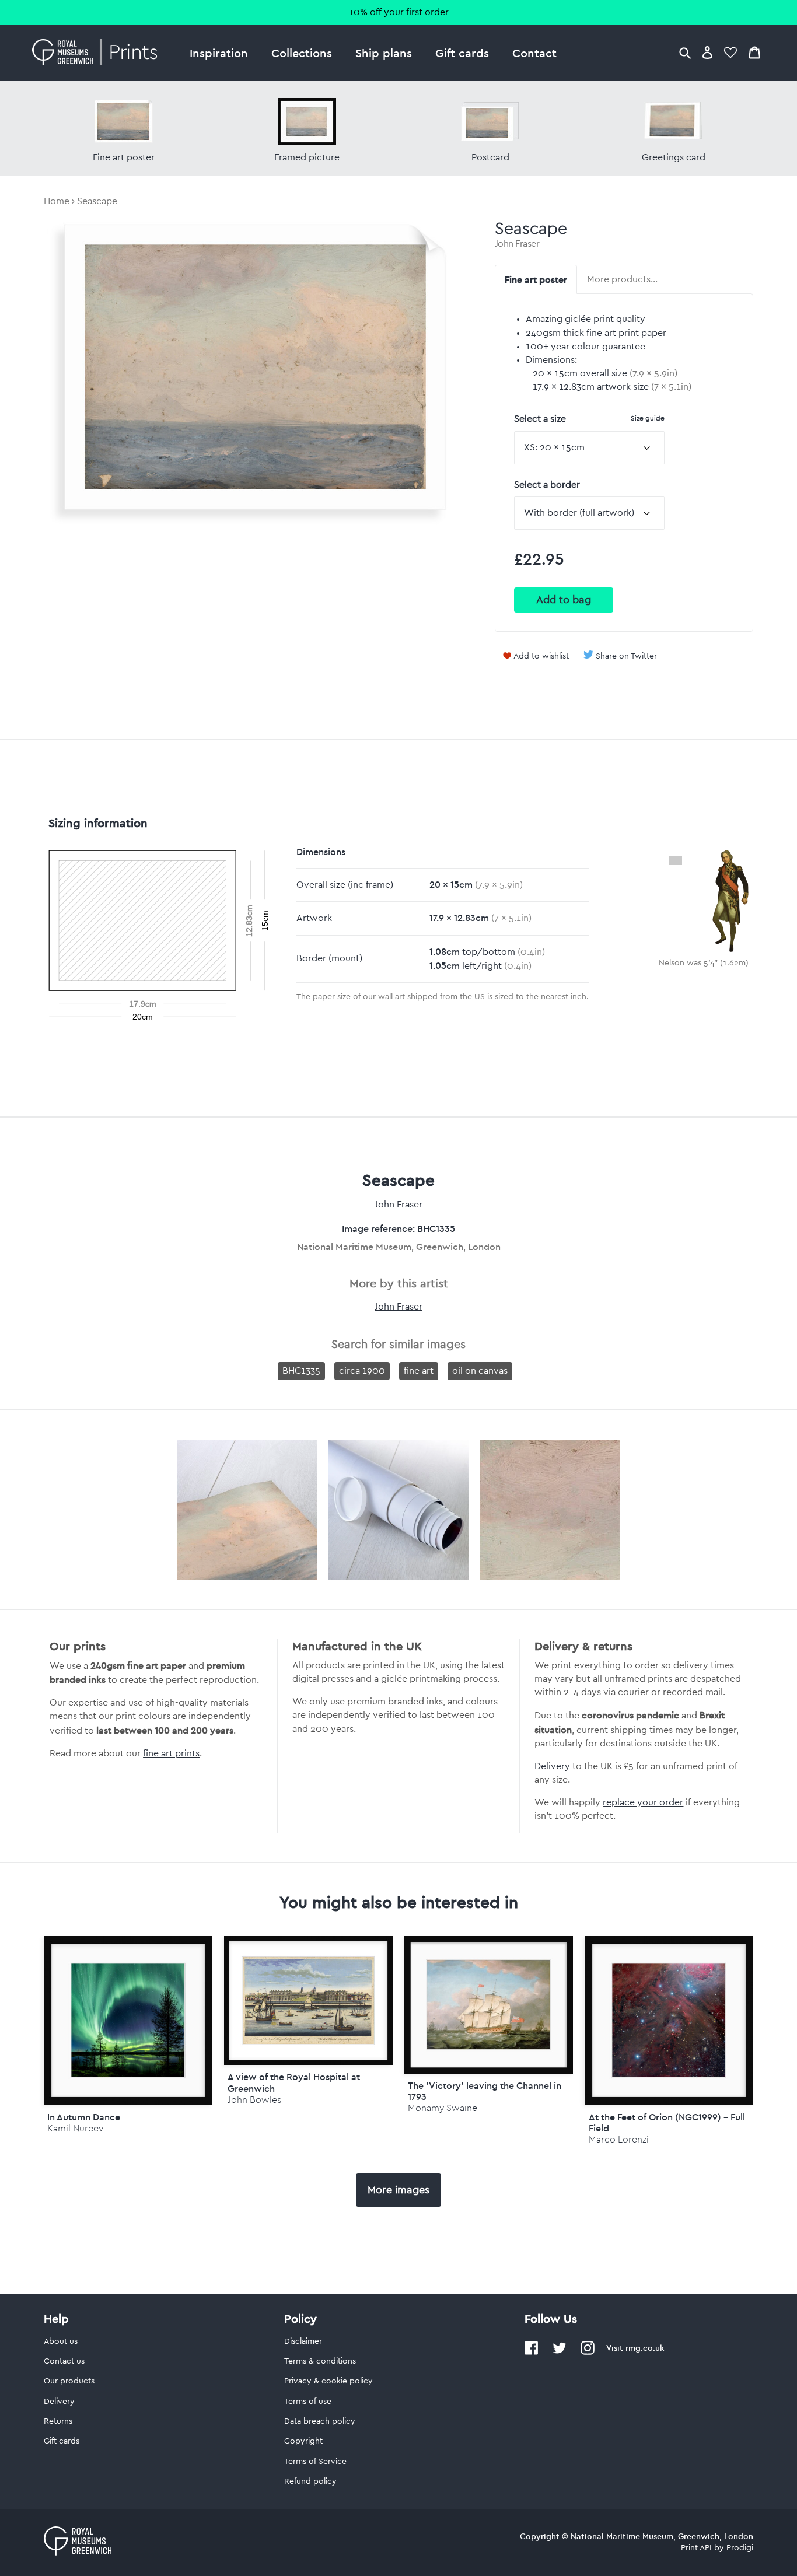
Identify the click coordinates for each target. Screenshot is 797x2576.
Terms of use (308, 2402)
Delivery (552, 1766)
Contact (534, 53)
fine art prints (171, 1753)
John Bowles (254, 2100)
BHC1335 (301, 1371)
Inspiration (219, 53)
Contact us (64, 2361)
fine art (419, 1371)
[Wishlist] (730, 52)
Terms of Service (315, 2462)
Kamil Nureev (75, 2128)
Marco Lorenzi (619, 2139)
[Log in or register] (707, 52)
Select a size (589, 419)
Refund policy (310, 2481)
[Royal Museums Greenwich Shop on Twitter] (560, 2353)
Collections (302, 53)
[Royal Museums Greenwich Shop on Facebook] (532, 2353)
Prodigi (740, 2548)
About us (61, 2341)
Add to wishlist (541, 656)
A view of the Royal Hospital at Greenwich (294, 2082)
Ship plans (384, 53)
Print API (696, 2548)
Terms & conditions (320, 2361)
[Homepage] (98, 53)
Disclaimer (303, 2341)
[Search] (685, 52)
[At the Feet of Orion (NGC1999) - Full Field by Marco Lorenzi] (669, 2020)
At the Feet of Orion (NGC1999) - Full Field (667, 2122)
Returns (58, 2421)
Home (57, 201)
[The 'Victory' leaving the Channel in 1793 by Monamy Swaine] (489, 2005)
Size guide (648, 418)
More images (398, 2190)
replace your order (643, 1803)
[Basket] (754, 52)
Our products (69, 2381)
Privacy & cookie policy (328, 2381)
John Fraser (517, 244)
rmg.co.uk (645, 2348)
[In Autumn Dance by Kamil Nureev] (128, 2020)
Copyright (303, 2441)
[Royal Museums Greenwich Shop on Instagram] (588, 2353)
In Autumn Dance (84, 2117)
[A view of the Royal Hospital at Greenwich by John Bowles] (308, 2001)
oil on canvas (480, 1371)
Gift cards (462, 53)
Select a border (547, 485)
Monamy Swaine (443, 2108)
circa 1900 (362, 1371)
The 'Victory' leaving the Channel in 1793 (485, 2091)
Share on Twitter (626, 656)
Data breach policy (320, 2421)
